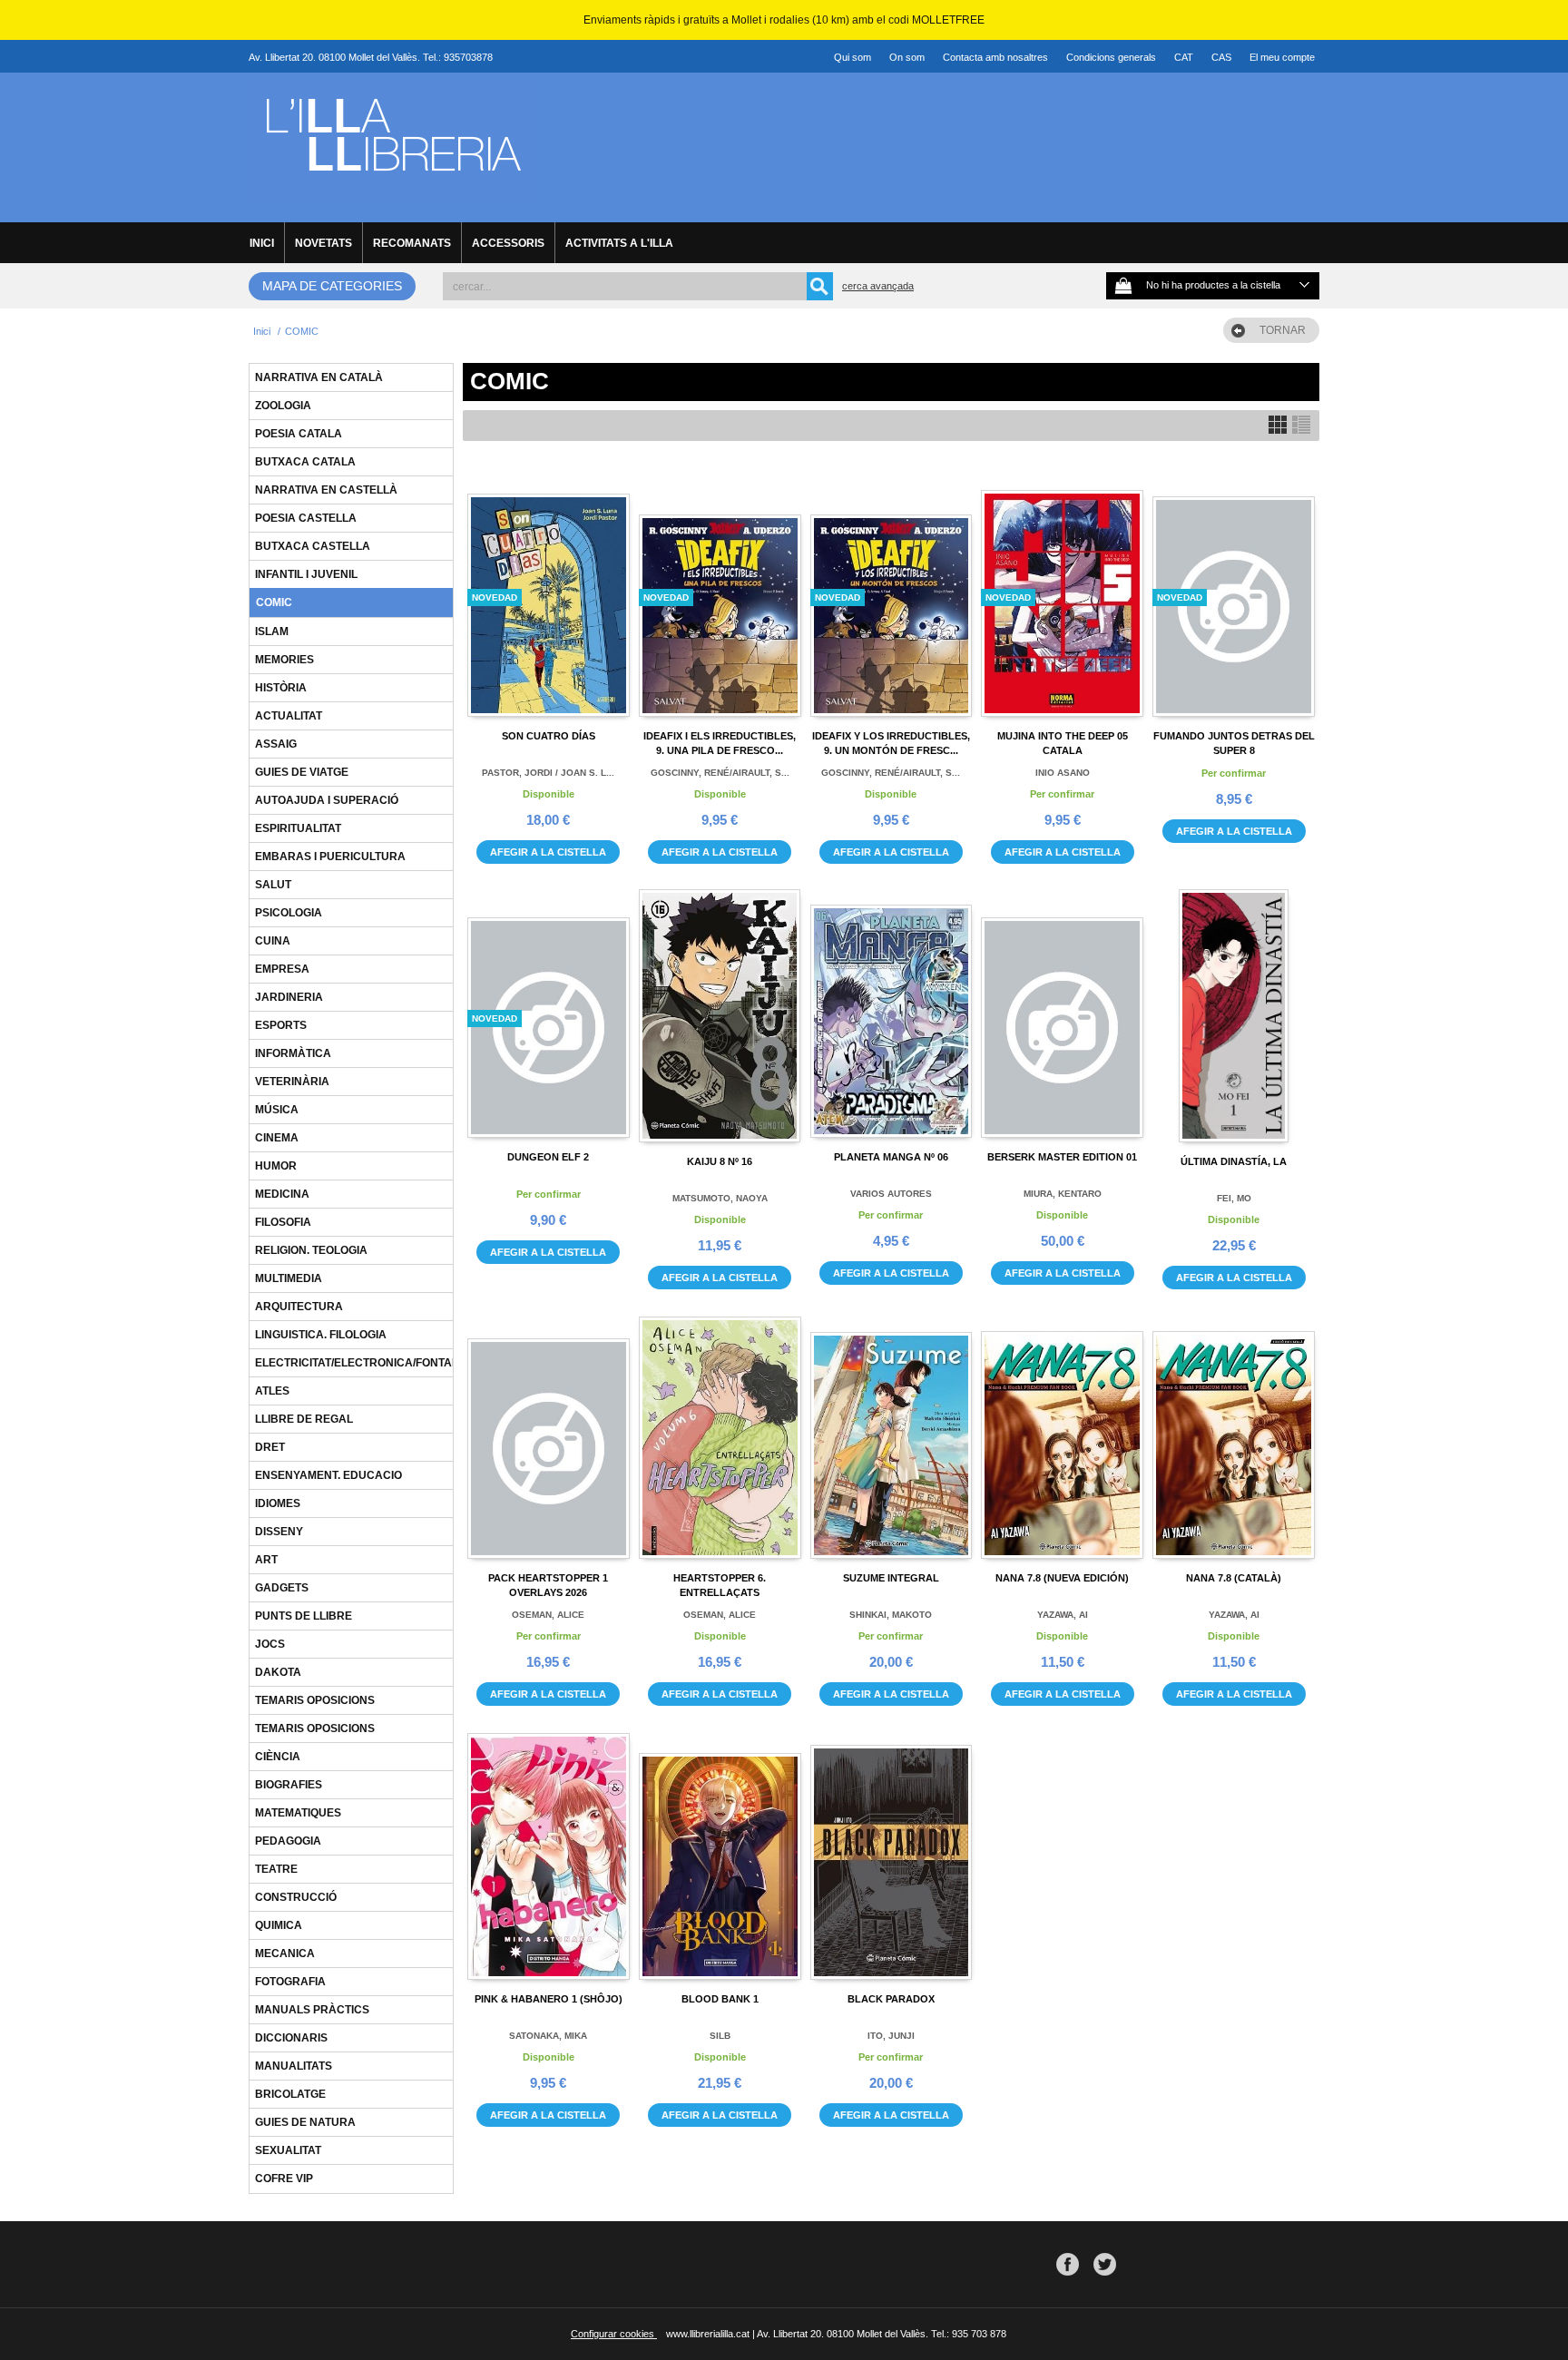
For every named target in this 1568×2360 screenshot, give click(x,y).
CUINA (273, 941)
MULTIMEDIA (289, 1278)
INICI (262, 243)
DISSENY (279, 1532)
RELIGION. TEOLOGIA (311, 1250)
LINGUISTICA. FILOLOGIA (321, 1335)
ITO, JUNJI (891, 2036)
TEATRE (276, 1869)
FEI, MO (1234, 1198)
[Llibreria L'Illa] (392, 191)
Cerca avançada (878, 286)
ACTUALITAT (289, 716)
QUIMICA (279, 1925)
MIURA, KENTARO (1063, 1194)
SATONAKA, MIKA (548, 2036)
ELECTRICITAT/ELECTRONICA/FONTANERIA (371, 1363)
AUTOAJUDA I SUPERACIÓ (327, 800)
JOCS (270, 1644)
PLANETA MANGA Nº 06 (891, 1157)
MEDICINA (282, 1194)
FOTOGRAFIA (290, 1982)
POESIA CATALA (299, 434)
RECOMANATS (412, 243)
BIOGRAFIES (289, 1785)
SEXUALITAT (288, 2150)
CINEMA (277, 1138)
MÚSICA (277, 1110)
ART (266, 1560)
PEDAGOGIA (288, 1841)
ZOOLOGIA (283, 406)
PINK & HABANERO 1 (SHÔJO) (549, 1999)
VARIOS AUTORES (891, 1194)
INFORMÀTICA (293, 1053)
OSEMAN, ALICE (548, 1615)
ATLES (272, 1391)
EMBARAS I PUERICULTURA (330, 857)
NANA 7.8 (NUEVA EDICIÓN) (1062, 1578)
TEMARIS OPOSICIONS (315, 1700)
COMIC (274, 602)
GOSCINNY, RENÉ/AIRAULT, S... (720, 773)
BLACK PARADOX (891, 1999)
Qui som (853, 57)
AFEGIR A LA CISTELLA (548, 852)
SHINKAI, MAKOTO (891, 1615)
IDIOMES (278, 1503)
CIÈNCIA (278, 1757)
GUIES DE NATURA (305, 2122)
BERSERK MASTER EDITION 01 (1062, 1157)
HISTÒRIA (281, 688)
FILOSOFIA (283, 1222)
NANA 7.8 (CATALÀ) (1234, 1578)
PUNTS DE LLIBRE (304, 1616)
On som (907, 57)
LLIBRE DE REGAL (304, 1419)
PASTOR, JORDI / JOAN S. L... (548, 773)
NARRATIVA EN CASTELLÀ (326, 490)
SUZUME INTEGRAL (891, 1578)
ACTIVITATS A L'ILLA (619, 243)
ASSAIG (276, 744)
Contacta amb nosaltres (995, 57)
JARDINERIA (289, 997)
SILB (720, 2036)
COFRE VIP (284, 2179)
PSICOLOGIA (289, 913)
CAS (1221, 57)
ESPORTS (281, 1025)
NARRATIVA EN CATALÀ (319, 377)
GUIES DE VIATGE (302, 772)
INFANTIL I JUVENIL (306, 574)
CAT (1184, 57)
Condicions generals (1111, 57)
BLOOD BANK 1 (720, 1999)
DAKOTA (278, 1672)
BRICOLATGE (290, 2094)
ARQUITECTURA (299, 1307)
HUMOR (276, 1166)
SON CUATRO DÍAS (549, 736)
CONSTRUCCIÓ (296, 1897)
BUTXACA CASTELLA (313, 546)
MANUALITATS (294, 2066)
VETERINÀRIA (292, 1082)
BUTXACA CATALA (305, 462)
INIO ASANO (1063, 773)
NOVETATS (323, 243)
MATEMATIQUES (298, 1813)
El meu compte (1282, 57)
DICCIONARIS (291, 2038)
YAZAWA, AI (1063, 1615)
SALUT (273, 885)
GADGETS (282, 1588)
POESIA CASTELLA (306, 518)
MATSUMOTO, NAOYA (720, 1198)
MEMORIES (284, 660)
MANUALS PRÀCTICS (312, 2010)
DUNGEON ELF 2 (548, 1157)
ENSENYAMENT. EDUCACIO (328, 1475)
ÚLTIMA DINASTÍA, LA (1234, 1161)
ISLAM (272, 632)
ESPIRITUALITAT (298, 828)
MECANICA (285, 1954)
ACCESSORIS (508, 243)
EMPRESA (282, 969)
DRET (270, 1447)
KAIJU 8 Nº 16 (720, 1161)
